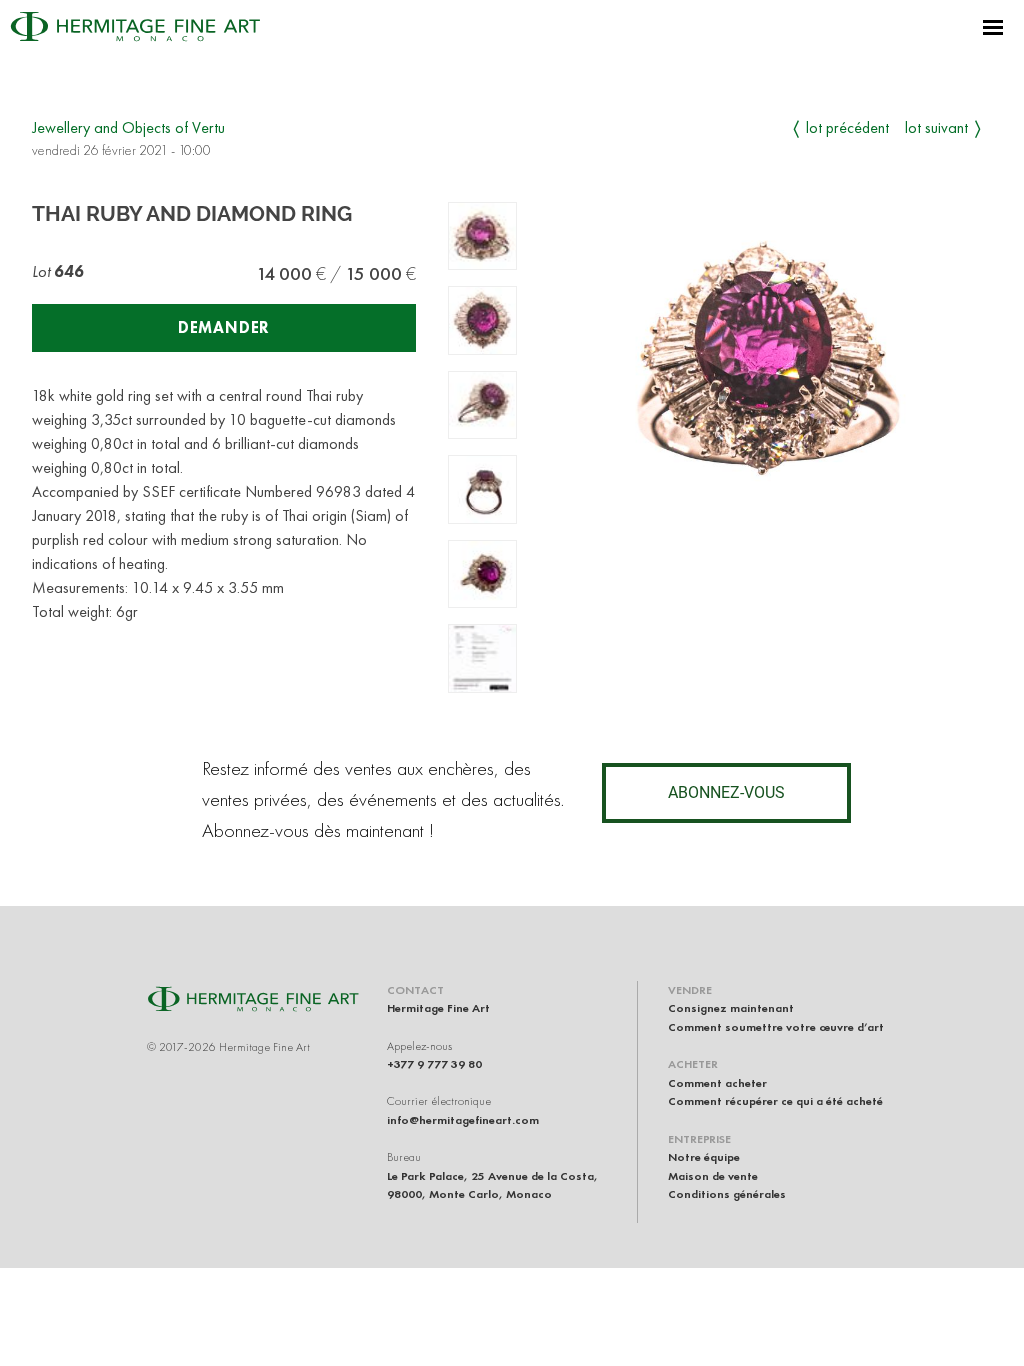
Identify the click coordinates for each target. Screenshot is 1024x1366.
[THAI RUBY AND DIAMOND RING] (482, 236)
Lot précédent (847, 127)
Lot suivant (936, 127)
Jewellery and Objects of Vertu (128, 127)
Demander (224, 327)
